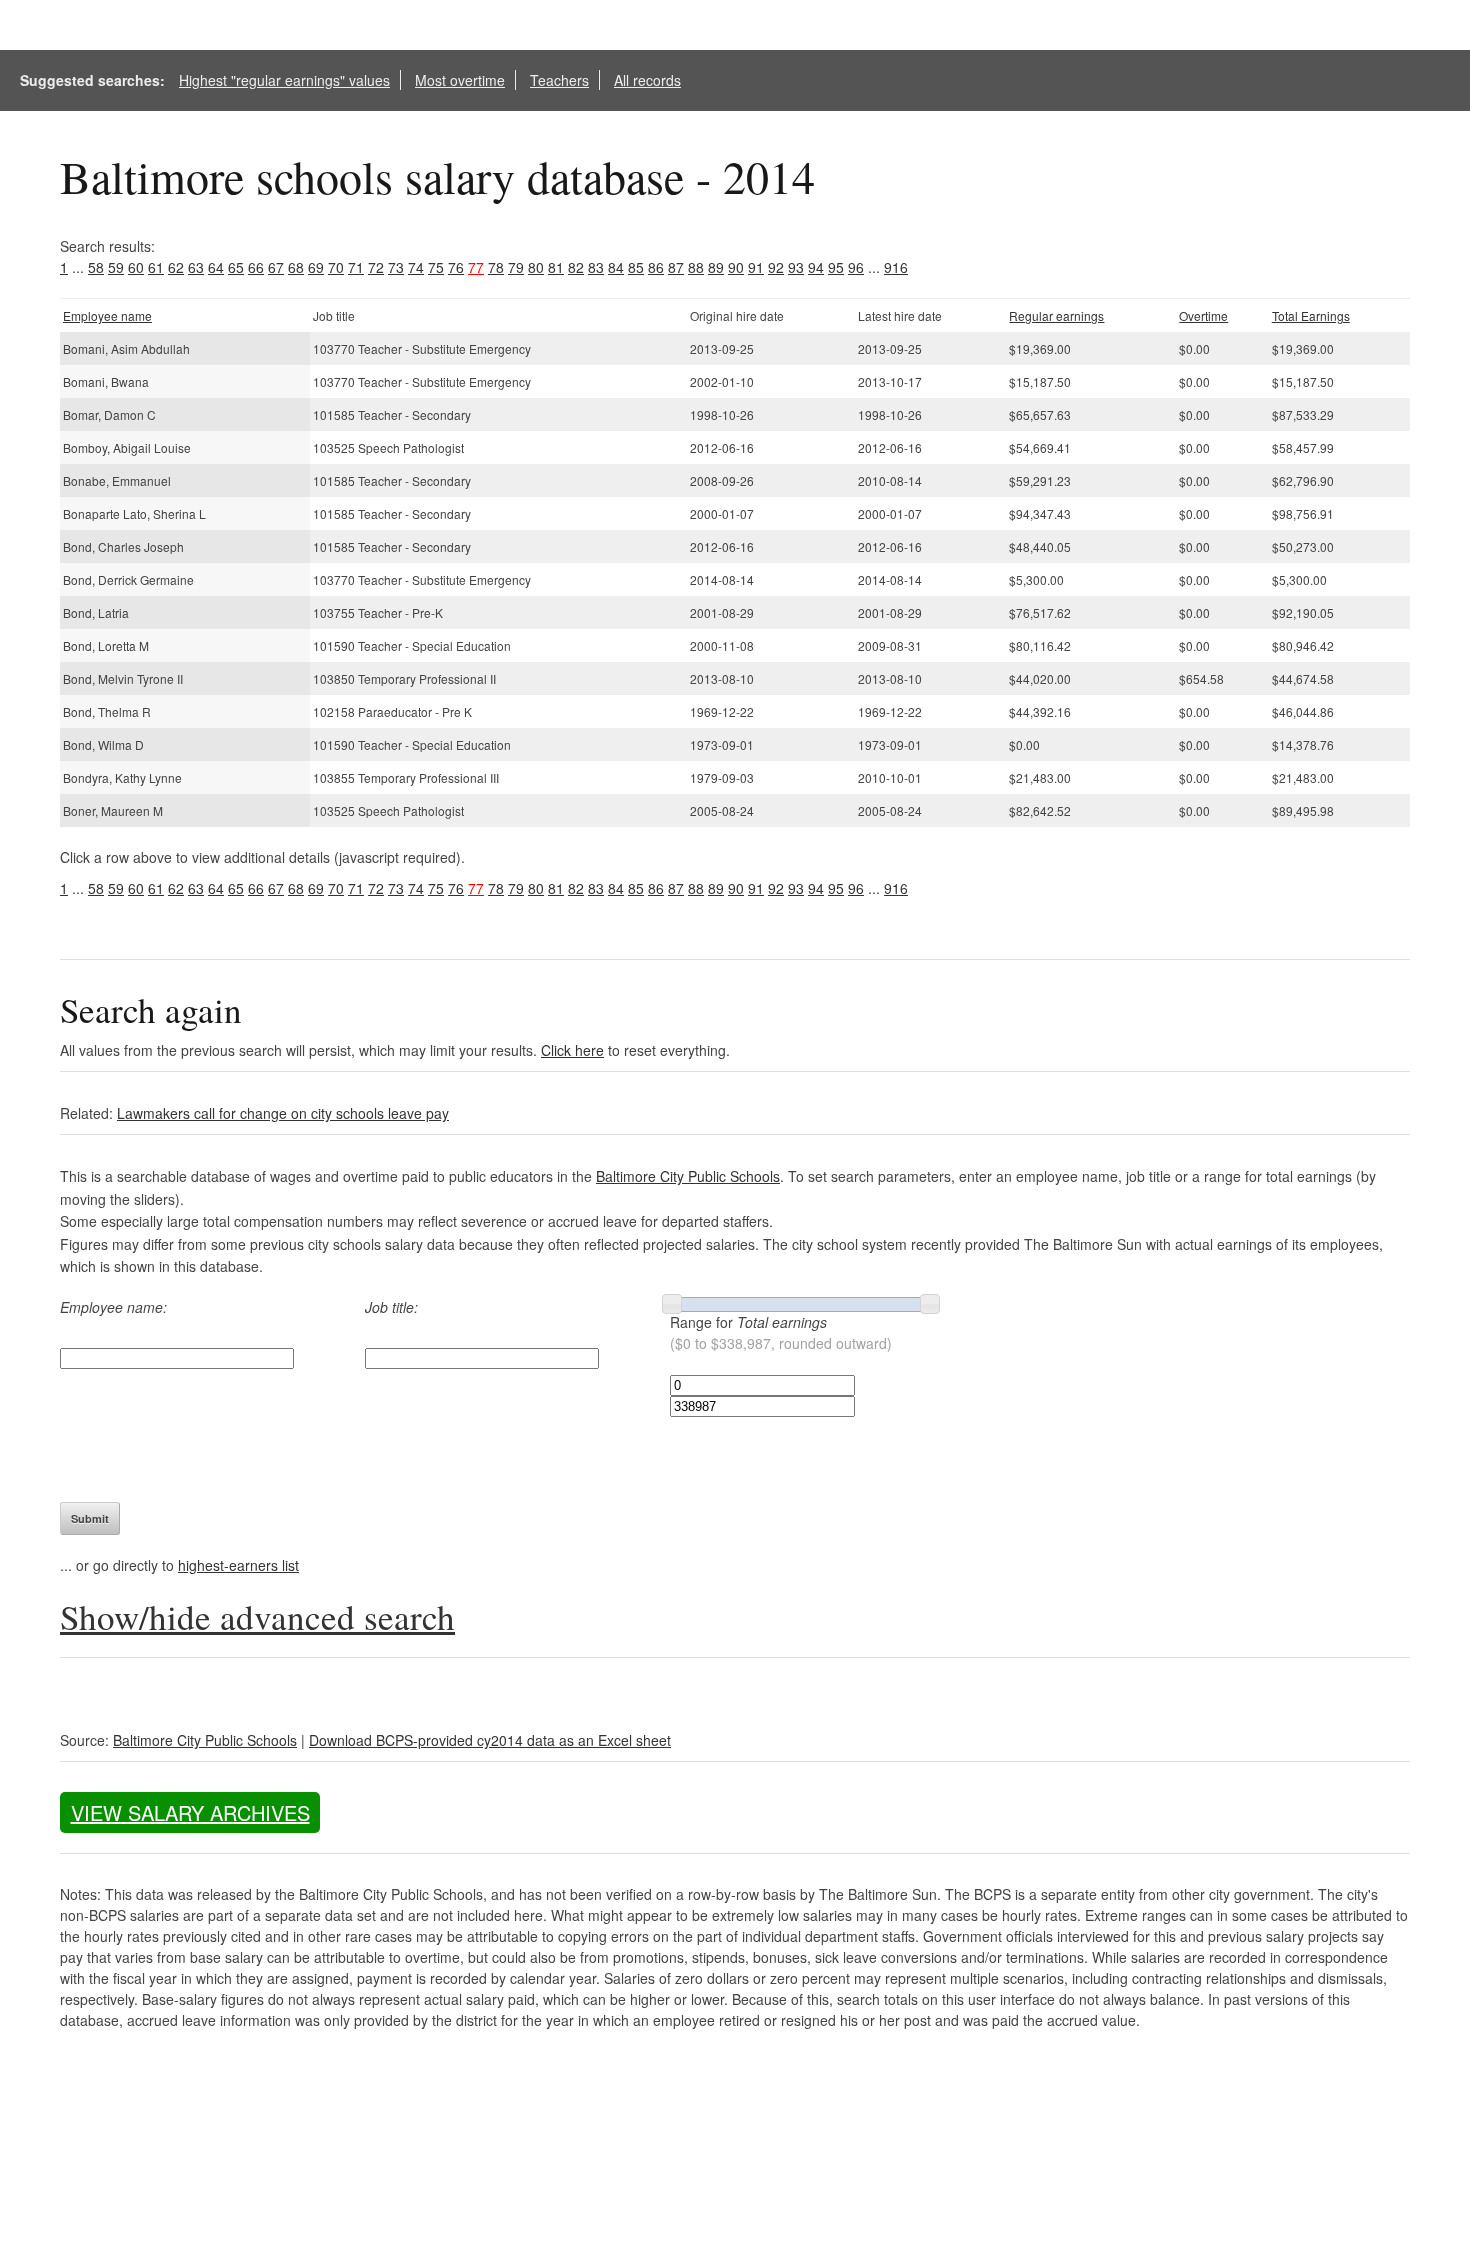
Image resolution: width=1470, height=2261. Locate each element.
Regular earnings (1056, 315)
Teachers (559, 80)
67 (276, 267)
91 (756, 267)
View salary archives (190, 1812)
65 (236, 267)
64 (216, 267)
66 (256, 267)
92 (776, 267)
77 (476, 267)
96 (856, 267)
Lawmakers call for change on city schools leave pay (283, 1113)
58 (96, 267)
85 (636, 267)
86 (656, 267)
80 (536, 267)
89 (716, 267)
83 (596, 267)
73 (396, 267)
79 (516, 267)
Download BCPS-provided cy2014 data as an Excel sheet (490, 1740)
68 (296, 267)
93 (796, 267)
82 (576, 267)
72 (376, 267)
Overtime (1203, 315)
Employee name (107, 315)
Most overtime (460, 80)
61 (156, 267)
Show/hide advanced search (257, 1616)
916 (896, 267)
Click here (572, 1050)
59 (116, 267)
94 (816, 267)
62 (176, 267)
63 (196, 267)
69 (316, 267)
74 (416, 267)
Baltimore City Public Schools (688, 1176)
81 (556, 267)
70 (336, 267)
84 (616, 267)
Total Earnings (1311, 315)
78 (496, 267)
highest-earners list (238, 1565)
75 (436, 267)
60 (136, 267)
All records (647, 80)
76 (456, 267)
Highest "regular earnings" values (284, 80)
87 (676, 267)
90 (736, 267)
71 (356, 267)
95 (836, 267)
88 (696, 267)
